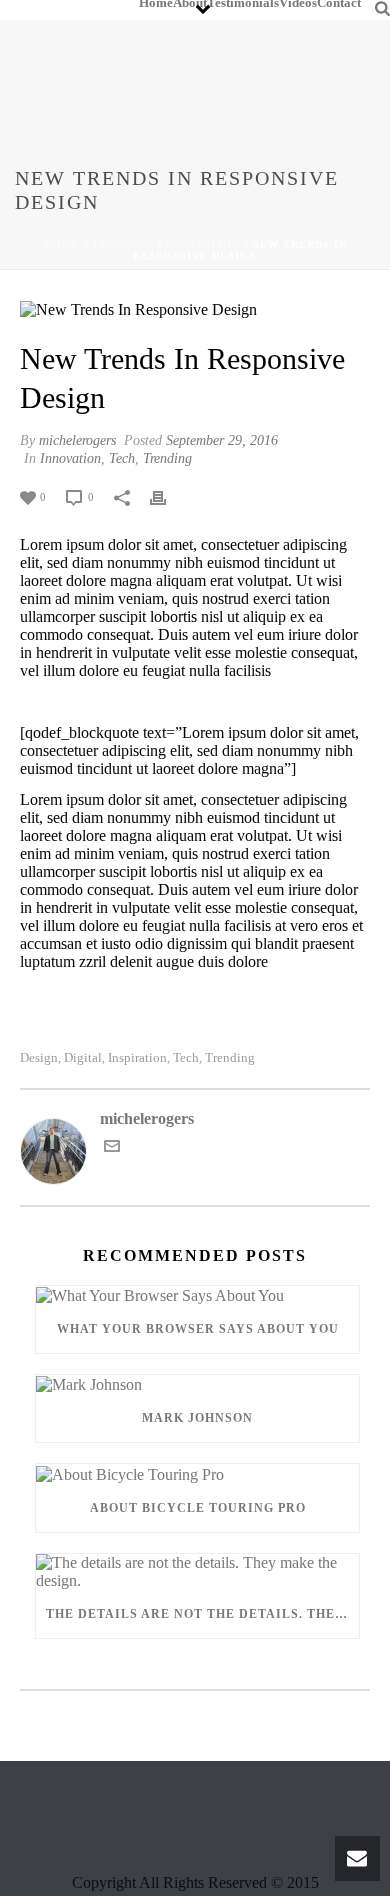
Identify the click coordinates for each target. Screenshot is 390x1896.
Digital (83, 1057)
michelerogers (77, 440)
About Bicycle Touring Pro (198, 1508)
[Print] (168, 496)
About (190, 4)
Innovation (203, 244)
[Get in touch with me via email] (112, 1148)
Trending (123, 244)
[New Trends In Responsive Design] (195, 309)
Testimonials (243, 4)
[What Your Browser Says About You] (197, 1295)
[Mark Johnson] (197, 1384)
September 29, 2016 (222, 440)
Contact (339, 4)
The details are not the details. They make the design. (202, 1614)
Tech (122, 458)
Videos (298, 4)
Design (39, 1057)
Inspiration (137, 1057)
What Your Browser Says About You (198, 1329)
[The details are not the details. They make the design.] (197, 1572)
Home (156, 4)
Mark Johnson (197, 1418)
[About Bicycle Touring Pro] (197, 1473)
